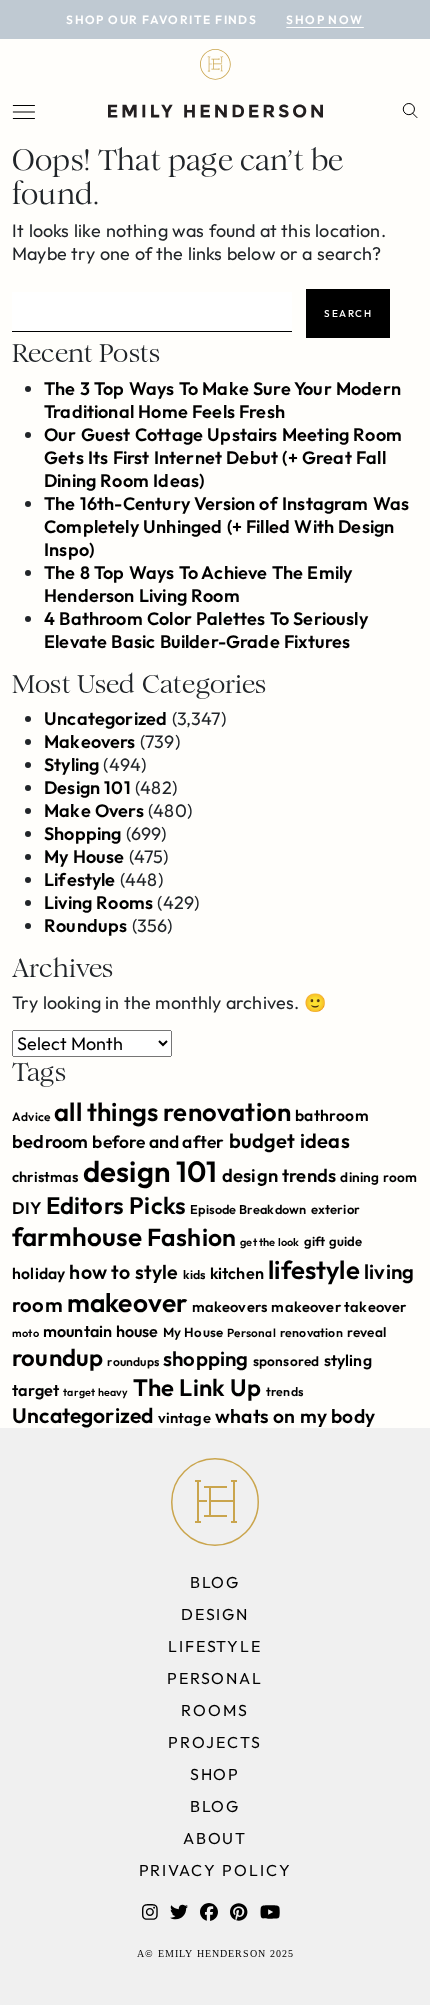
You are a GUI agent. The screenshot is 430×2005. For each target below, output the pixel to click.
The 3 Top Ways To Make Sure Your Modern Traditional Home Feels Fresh (222, 400)
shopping (205, 1358)
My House (84, 856)
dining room (378, 1177)
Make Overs (94, 810)
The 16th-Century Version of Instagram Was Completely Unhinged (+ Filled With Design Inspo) (226, 526)
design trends (279, 1175)
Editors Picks (116, 1205)
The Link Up (197, 1387)
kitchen (237, 1273)
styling (348, 1360)
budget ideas (289, 1140)
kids (194, 1274)
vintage (184, 1417)
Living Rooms (98, 902)
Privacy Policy (215, 1870)
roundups (132, 1361)
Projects (214, 1742)
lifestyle (314, 1269)
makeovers (230, 1306)
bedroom (50, 1141)
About (215, 1838)
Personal (251, 1332)
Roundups (85, 925)
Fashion (191, 1236)
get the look (269, 1242)
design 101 (150, 1171)
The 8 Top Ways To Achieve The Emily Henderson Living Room (198, 584)
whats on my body (295, 1416)
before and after (158, 1142)
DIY (27, 1207)
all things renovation (172, 1111)
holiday (38, 1273)
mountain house (101, 1331)
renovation (311, 1332)
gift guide (333, 1241)
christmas (45, 1176)
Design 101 (87, 787)
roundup (57, 1357)
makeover (127, 1302)
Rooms (215, 1710)
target (35, 1390)
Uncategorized (105, 718)
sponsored (286, 1361)
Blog (215, 1582)
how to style (123, 1271)
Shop (215, 1774)
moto (25, 1333)
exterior (335, 1209)
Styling (71, 764)
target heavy (95, 1392)
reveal (366, 1332)
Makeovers (90, 741)
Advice (31, 1116)
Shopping (82, 833)
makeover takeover (338, 1306)
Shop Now (325, 19)
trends (284, 1391)
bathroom (331, 1115)
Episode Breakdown (248, 1209)
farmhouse (77, 1236)
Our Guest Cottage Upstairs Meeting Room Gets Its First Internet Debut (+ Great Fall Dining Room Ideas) (223, 457)
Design (215, 1614)
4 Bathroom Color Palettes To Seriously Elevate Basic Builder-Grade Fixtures (206, 630)
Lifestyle (80, 879)
